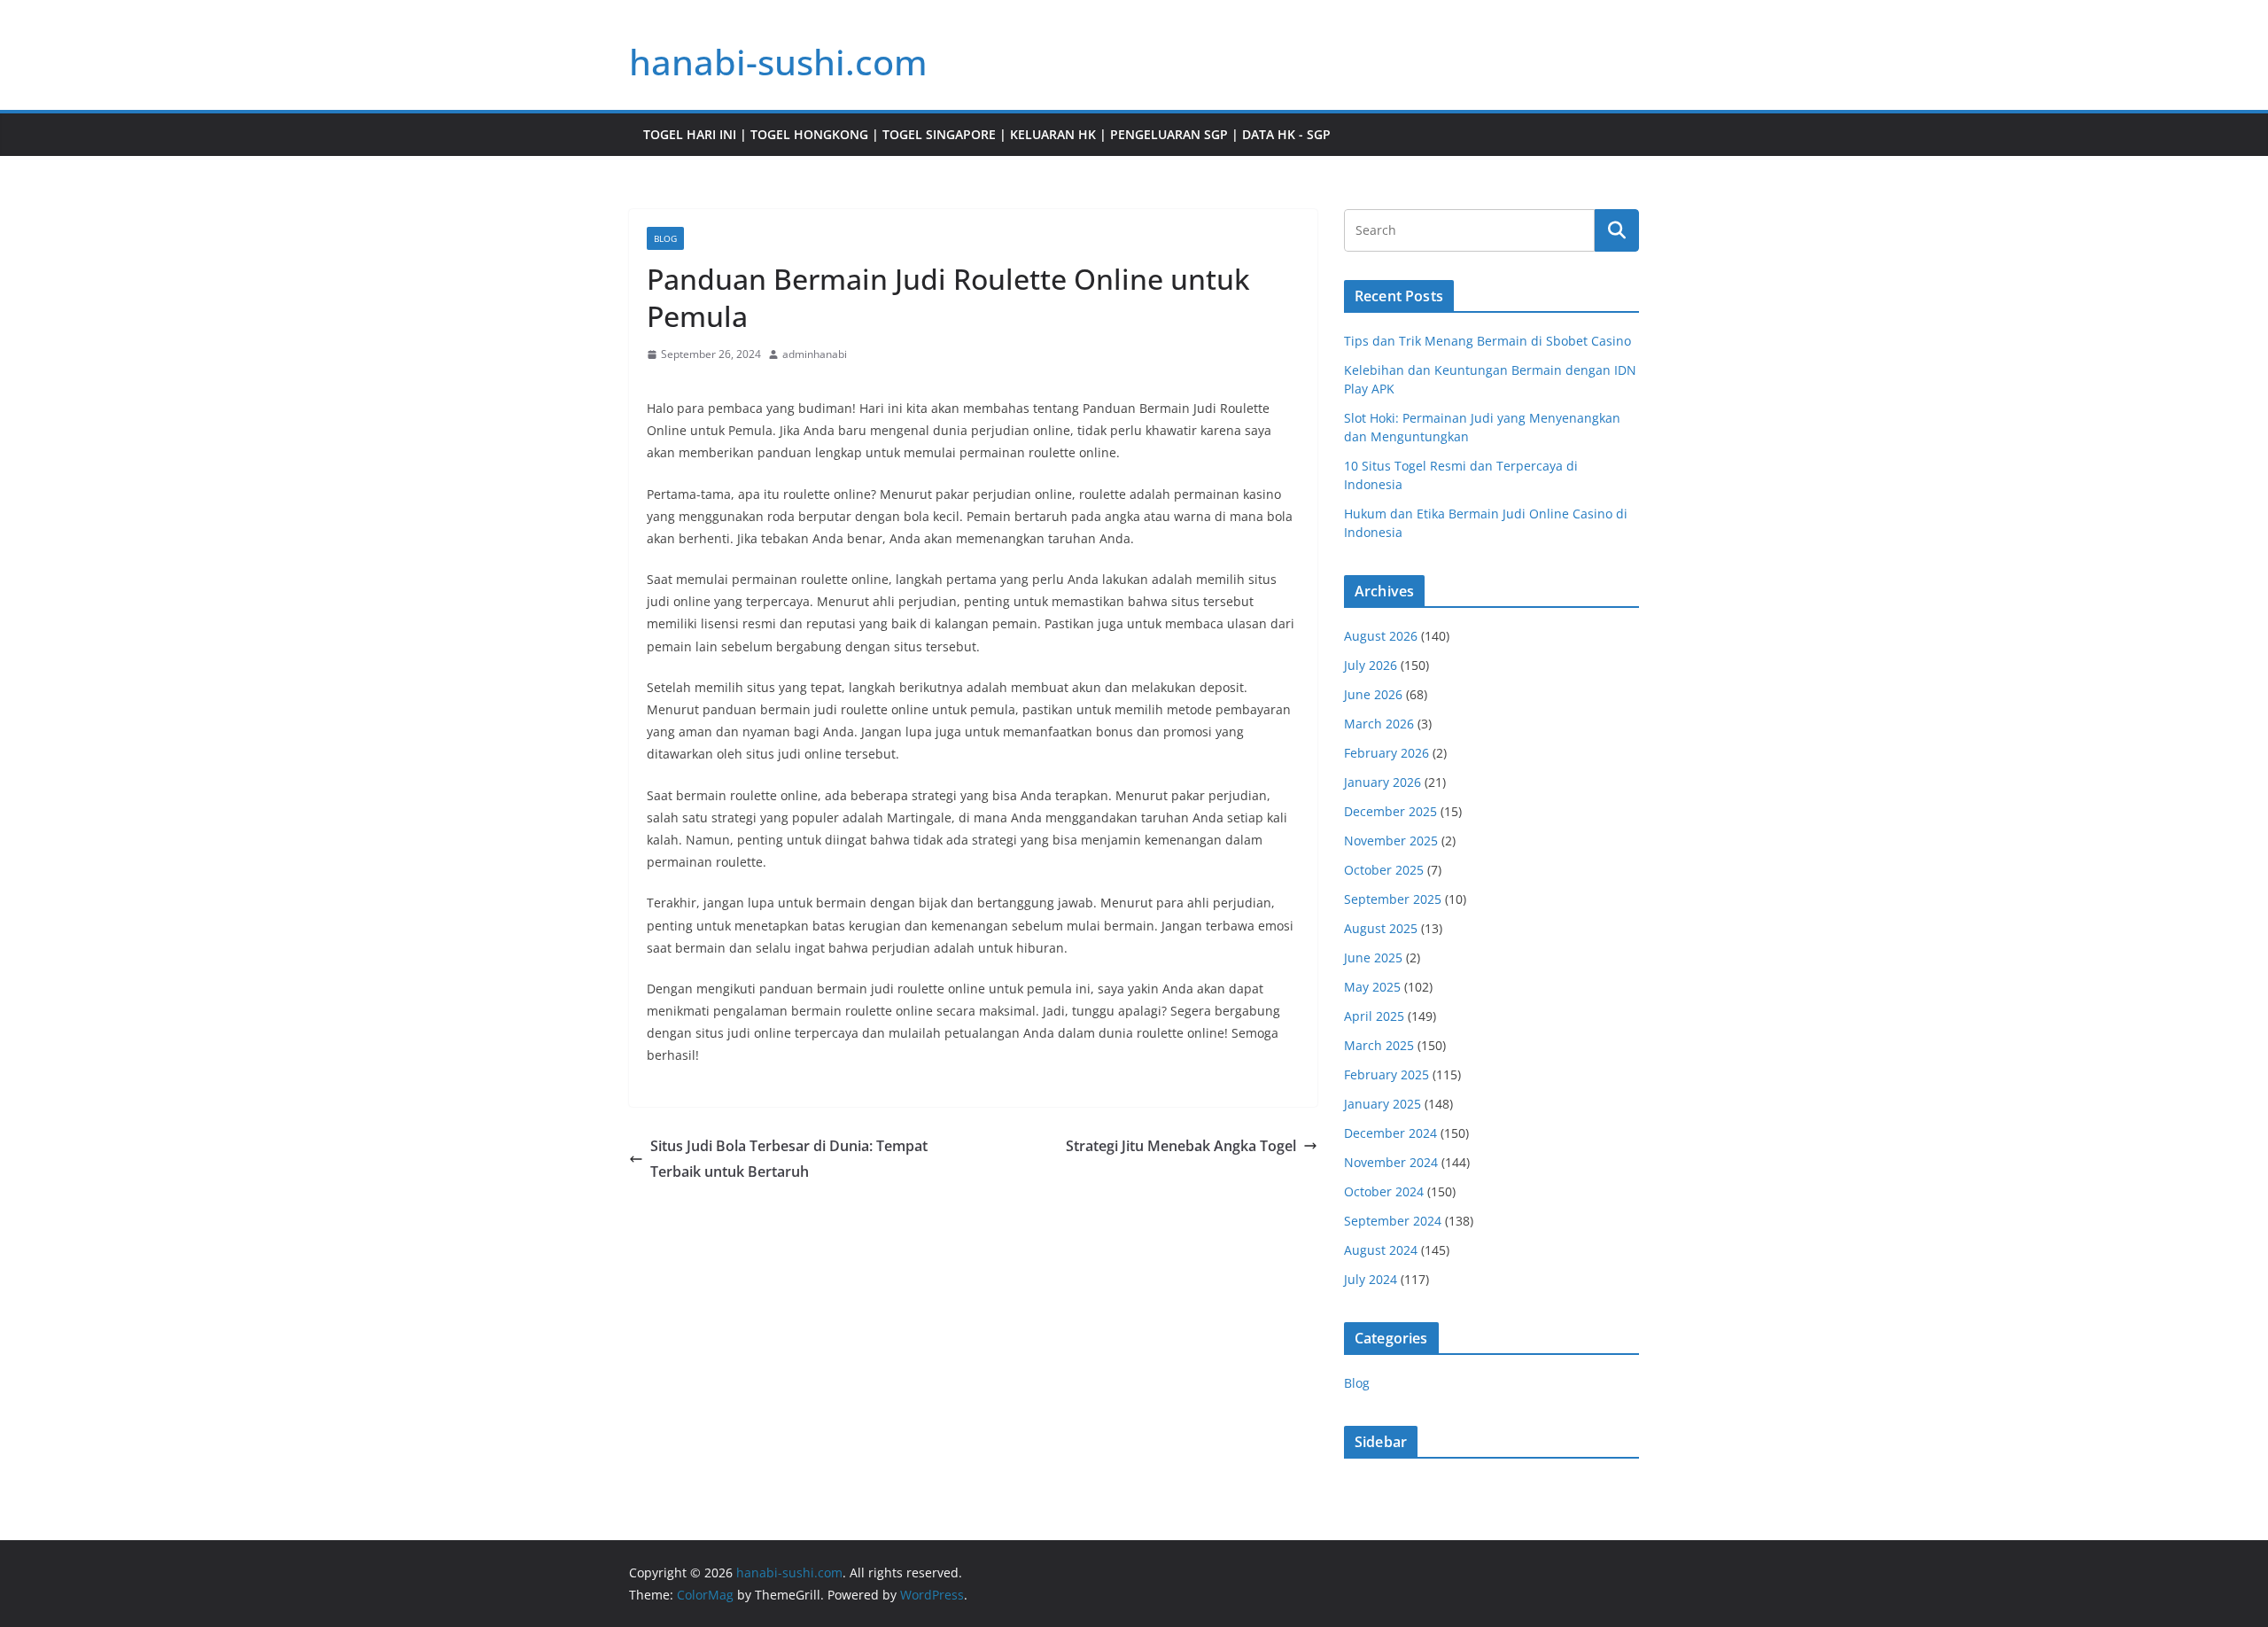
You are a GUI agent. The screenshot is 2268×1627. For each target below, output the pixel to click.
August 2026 (1381, 636)
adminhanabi (815, 354)
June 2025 (1373, 958)
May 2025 (1372, 987)
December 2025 (1390, 811)
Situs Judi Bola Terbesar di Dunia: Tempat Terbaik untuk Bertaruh (789, 1159)
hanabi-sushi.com (778, 62)
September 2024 (1393, 1221)
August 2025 (1381, 928)
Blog (665, 238)
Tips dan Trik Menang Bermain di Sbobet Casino (1487, 341)
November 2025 (1391, 841)
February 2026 (1386, 753)
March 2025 (1379, 1045)
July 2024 (1371, 1279)
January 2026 (1383, 782)
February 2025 (1386, 1074)
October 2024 (1384, 1191)
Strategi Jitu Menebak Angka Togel (1181, 1146)
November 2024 (1391, 1162)
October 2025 (1384, 870)
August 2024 (1381, 1250)
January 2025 (1383, 1104)
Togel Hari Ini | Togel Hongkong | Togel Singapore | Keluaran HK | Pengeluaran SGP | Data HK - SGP (987, 134)
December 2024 (1390, 1133)
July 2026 (1371, 665)
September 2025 (1393, 899)
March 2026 (1379, 724)
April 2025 (1374, 1016)
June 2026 (1373, 694)
